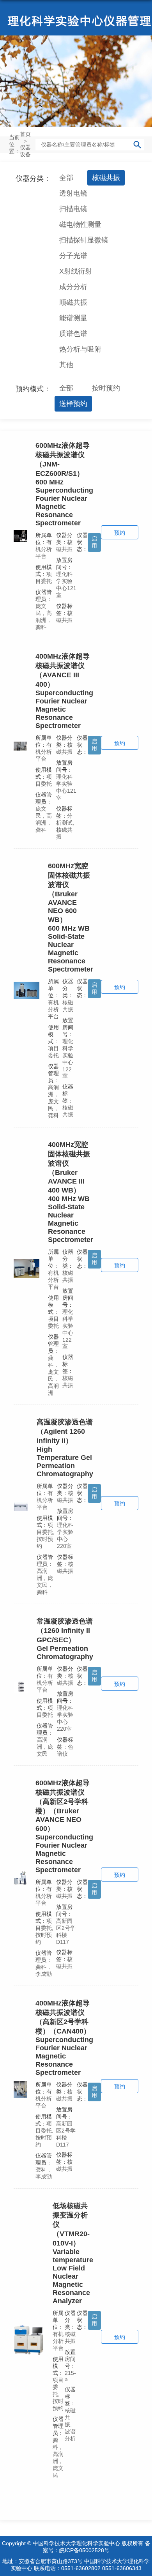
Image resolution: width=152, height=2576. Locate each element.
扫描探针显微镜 (84, 240)
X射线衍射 (76, 271)
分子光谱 (73, 256)
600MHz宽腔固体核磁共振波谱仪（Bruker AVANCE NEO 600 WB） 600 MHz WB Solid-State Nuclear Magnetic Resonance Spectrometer (71, 918)
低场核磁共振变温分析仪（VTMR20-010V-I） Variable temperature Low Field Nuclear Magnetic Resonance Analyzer (73, 2253)
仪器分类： (33, 178)
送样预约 (73, 404)
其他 (66, 365)
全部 (66, 178)
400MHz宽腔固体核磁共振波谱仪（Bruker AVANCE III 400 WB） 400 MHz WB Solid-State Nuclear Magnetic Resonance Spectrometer (71, 1192)
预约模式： (33, 389)
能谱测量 (73, 318)
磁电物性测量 (80, 224)
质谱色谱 (73, 334)
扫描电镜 (73, 209)
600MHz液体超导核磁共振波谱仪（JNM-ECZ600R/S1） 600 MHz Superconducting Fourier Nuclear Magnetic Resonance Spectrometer (64, 484)
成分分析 (73, 287)
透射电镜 (73, 193)
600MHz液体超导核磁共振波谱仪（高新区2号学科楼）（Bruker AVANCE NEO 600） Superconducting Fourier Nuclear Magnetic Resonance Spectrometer (64, 1826)
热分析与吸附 (80, 349)
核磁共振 (106, 178)
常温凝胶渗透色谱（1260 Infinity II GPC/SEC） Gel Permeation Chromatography (65, 1639)
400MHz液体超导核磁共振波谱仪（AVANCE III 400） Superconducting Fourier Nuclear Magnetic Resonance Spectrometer (64, 691)
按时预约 (106, 388)
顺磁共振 (73, 302)
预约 (120, 533)
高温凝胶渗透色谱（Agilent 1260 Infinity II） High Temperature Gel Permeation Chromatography (65, 1448)
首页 (25, 134)
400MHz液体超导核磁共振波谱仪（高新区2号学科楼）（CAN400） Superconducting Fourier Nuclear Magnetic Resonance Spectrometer (64, 2038)
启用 (94, 542)
